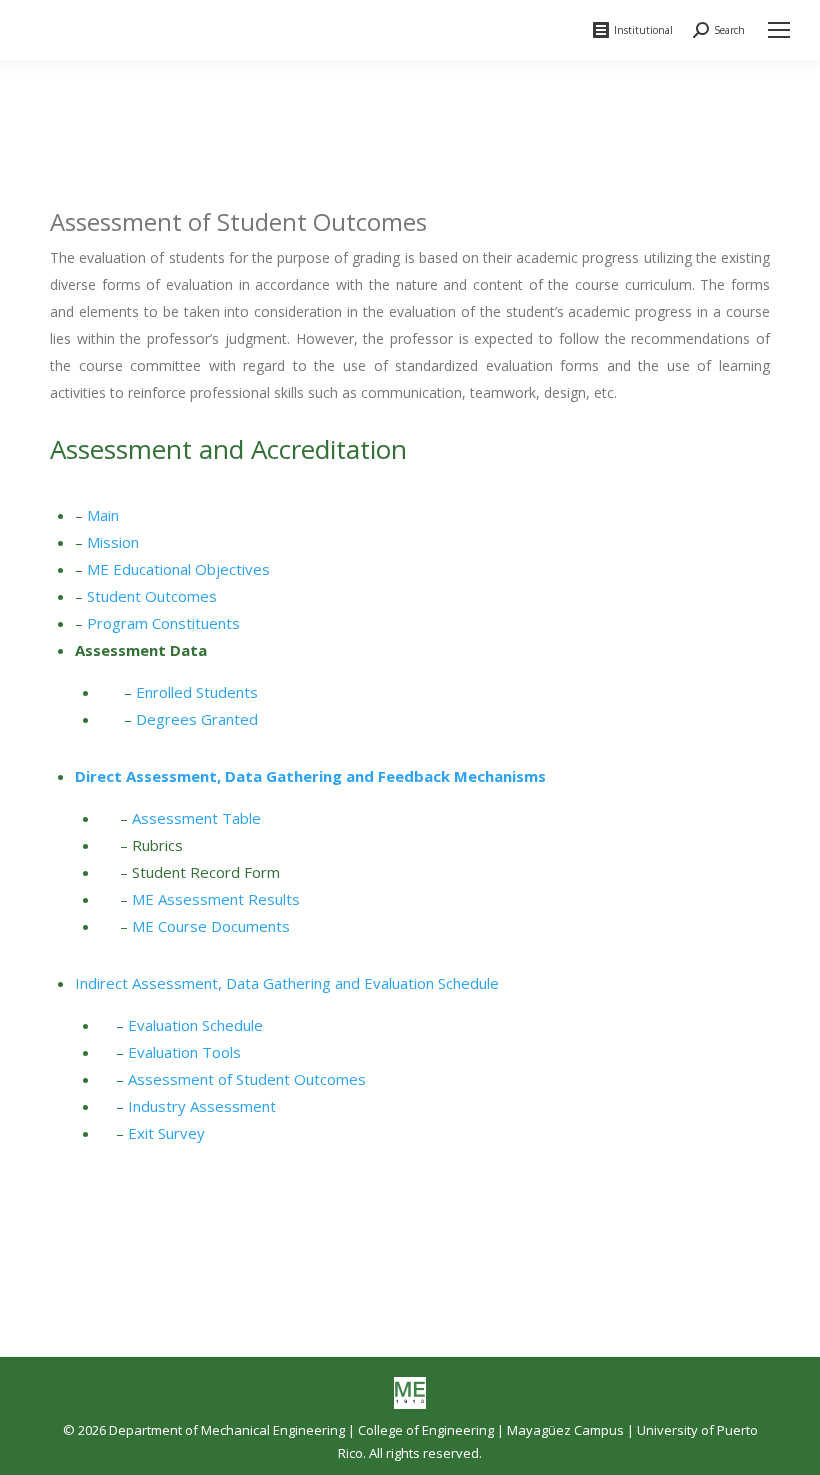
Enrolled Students (197, 692)
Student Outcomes (152, 596)
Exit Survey (166, 1133)
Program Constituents (163, 623)
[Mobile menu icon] (779, 30)
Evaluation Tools (184, 1052)
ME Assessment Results (216, 899)
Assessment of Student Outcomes (247, 1079)
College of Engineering (426, 1430)
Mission (113, 542)
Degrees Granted (197, 719)
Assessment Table (196, 818)
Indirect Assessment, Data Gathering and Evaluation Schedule (289, 983)
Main (103, 515)
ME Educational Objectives (178, 569)
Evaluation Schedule (195, 1025)
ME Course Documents (211, 926)
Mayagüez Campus (565, 1430)
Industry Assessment (202, 1106)
